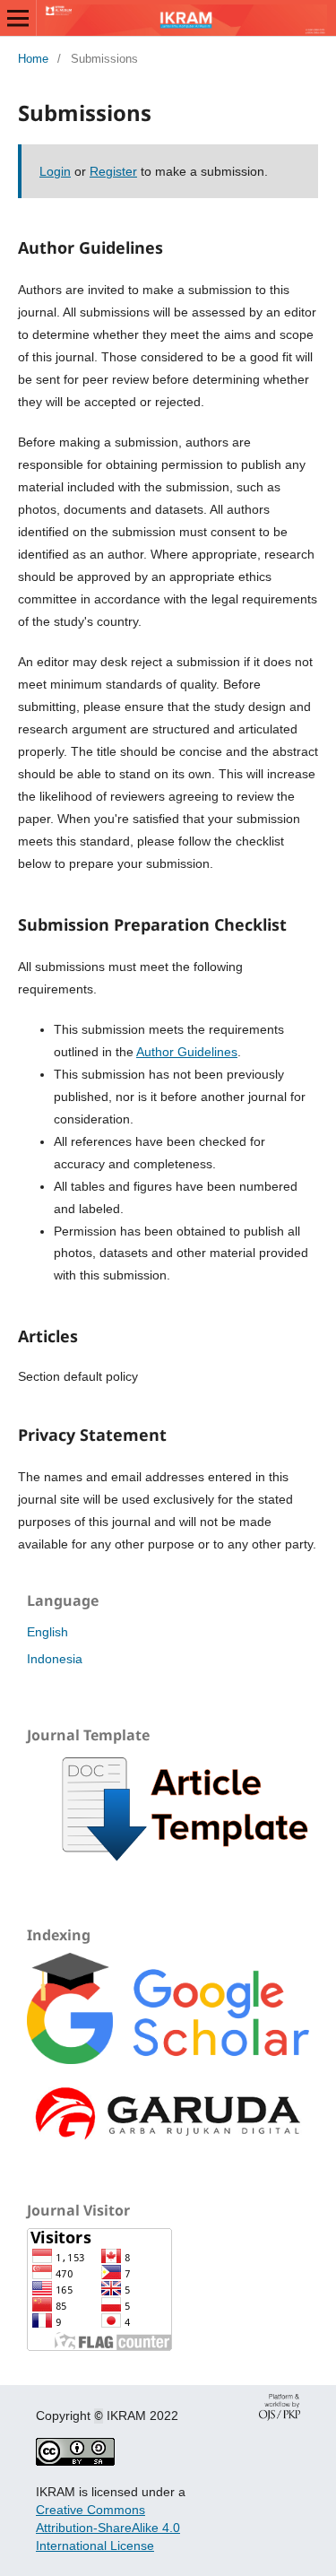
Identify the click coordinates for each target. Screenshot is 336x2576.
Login (55, 171)
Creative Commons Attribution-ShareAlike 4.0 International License (108, 2528)
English (47, 1632)
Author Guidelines (187, 1052)
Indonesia (55, 1659)
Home (33, 59)
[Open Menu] (18, 18)
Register (113, 171)
